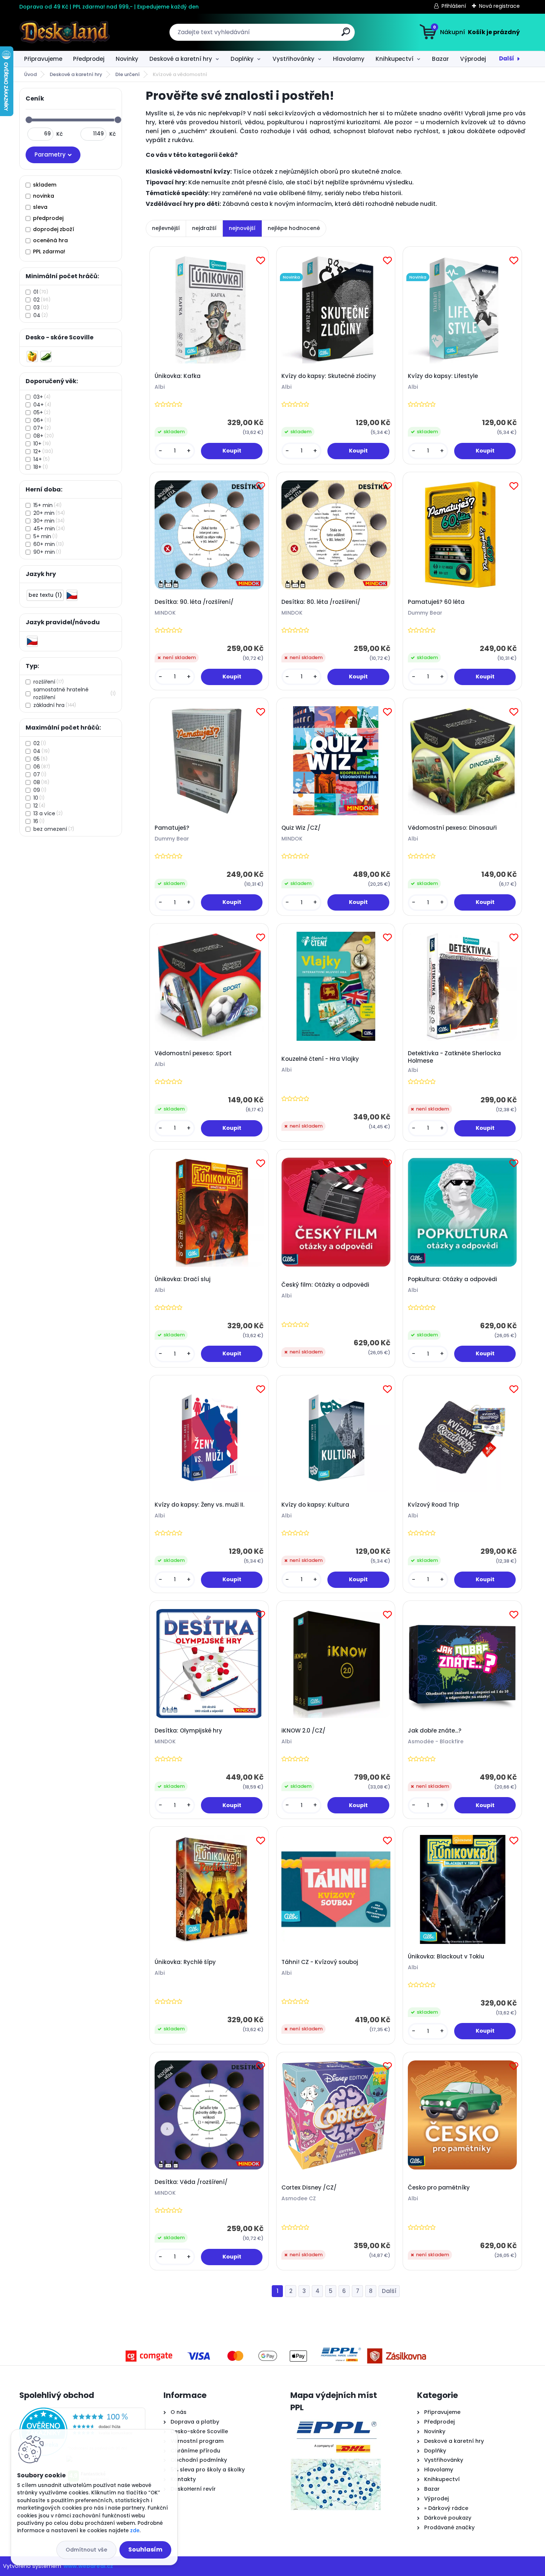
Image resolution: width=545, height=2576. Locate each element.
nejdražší (204, 228)
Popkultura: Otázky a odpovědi (452, 1279)
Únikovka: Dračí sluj (183, 1279)
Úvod (30, 74)
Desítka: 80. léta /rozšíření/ (321, 602)
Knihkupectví (394, 59)
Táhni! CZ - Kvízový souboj (320, 1962)
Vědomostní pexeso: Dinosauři (452, 828)
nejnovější (242, 228)
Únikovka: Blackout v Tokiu (446, 1957)
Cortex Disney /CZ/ (309, 2188)
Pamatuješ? (172, 828)
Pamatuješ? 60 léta (436, 602)
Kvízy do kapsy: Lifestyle (443, 376)
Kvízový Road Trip (433, 1505)
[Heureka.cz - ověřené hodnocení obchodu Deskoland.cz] (82, 2412)
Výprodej (473, 59)
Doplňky (242, 59)
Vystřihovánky (293, 59)
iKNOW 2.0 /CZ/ (303, 1731)
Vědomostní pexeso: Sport (193, 1053)
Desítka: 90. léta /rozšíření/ (194, 602)
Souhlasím (145, 2549)
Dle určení (128, 74)
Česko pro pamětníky (439, 2188)
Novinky (127, 59)
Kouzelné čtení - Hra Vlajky (320, 1059)
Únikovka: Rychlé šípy (185, 1962)
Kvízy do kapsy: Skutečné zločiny (329, 376)
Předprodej (89, 59)
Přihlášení (454, 6)
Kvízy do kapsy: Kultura (315, 1505)
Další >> (389, 2291)
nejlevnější (166, 228)
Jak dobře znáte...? (435, 1731)
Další (507, 58)
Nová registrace (499, 6)
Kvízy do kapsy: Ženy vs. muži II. (199, 1505)
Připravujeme (43, 59)
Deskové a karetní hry (181, 59)
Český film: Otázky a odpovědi (325, 1285)
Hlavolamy (349, 59)
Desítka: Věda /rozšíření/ (191, 2182)
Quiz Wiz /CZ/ (301, 828)
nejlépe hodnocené (294, 228)
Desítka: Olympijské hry (188, 1731)
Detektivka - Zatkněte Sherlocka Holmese (454, 1057)
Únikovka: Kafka (178, 376)
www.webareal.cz (88, 2566)
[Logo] (65, 32)
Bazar (440, 59)
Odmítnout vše (86, 2550)
